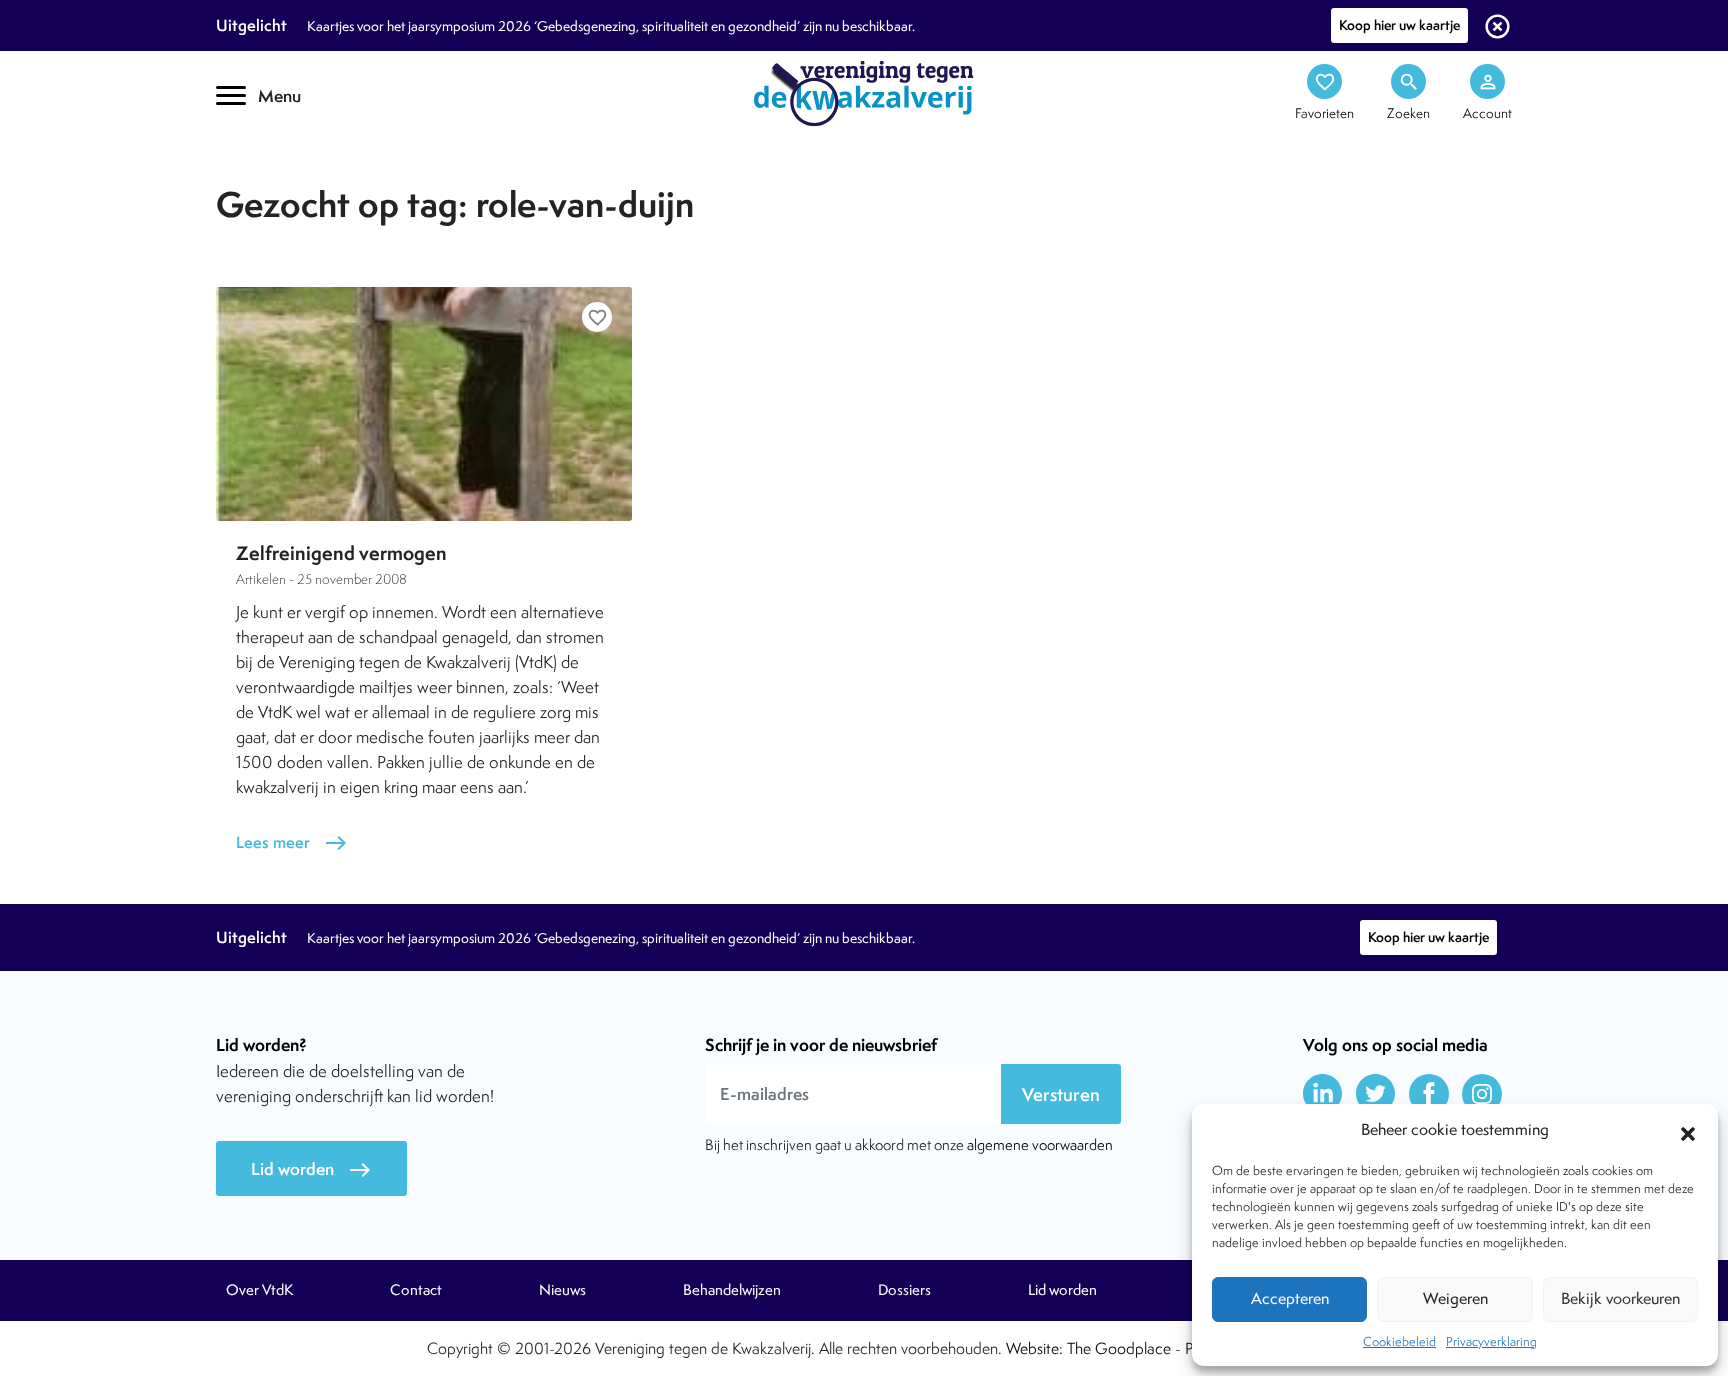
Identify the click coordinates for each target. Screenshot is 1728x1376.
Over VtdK (259, 1290)
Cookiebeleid (1399, 1341)
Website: (1034, 1348)
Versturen (1061, 1094)
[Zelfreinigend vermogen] (424, 404)
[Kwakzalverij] (864, 92)
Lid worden (311, 1169)
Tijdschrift (284, 176)
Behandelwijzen (732, 1290)
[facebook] (1429, 1094)
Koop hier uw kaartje (1399, 25)
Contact (416, 1290)
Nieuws (562, 1290)
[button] (1688, 1131)
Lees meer (292, 842)
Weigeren (1455, 1298)
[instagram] (1482, 1094)
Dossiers (904, 1290)
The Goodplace (1119, 1348)
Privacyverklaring (1491, 1341)
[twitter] (1376, 1094)
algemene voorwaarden (1040, 1144)
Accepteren (1290, 1298)
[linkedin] (1323, 1094)
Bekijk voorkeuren (1620, 1298)
